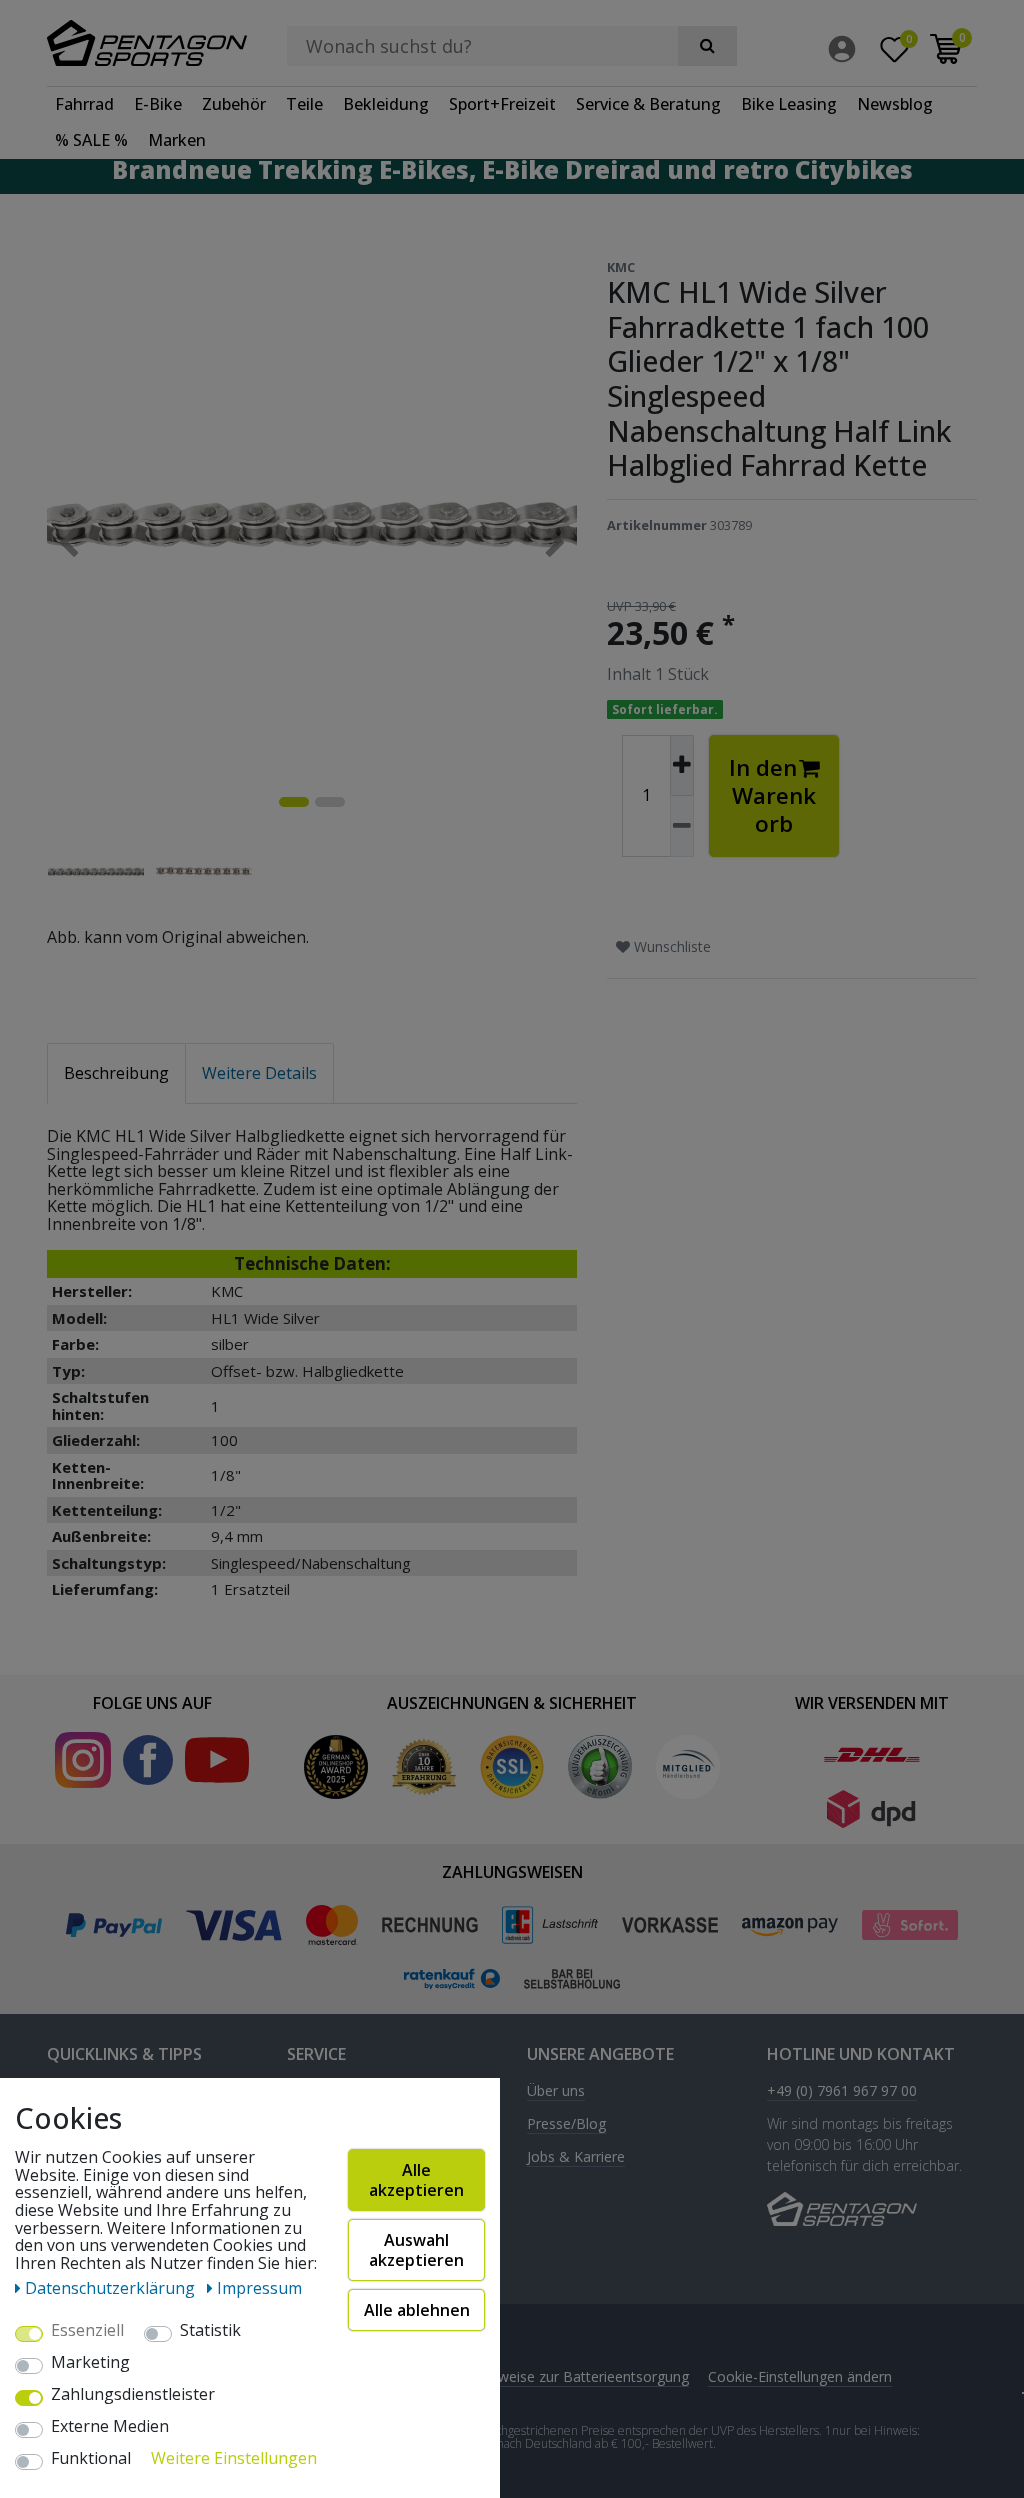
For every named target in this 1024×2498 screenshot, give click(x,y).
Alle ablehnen (417, 2310)
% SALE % (91, 140)
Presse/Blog (566, 2124)
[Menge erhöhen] (682, 766)
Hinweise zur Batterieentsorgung (583, 2376)
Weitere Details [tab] (259, 1073)
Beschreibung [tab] (116, 1073)
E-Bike (158, 104)
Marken (177, 140)
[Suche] (707, 46)
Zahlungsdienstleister (133, 2395)
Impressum (259, 2288)
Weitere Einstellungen (234, 2459)
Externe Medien (110, 2427)
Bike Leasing (789, 104)
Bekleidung (386, 104)
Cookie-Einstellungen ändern (800, 2376)
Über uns (556, 2091)
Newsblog (895, 104)
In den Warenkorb (772, 795)
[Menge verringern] (682, 826)
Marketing (90, 2363)
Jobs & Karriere (576, 2157)
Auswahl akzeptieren (416, 2250)
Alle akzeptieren (416, 2180)
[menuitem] (847, 49)
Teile (304, 104)
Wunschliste (670, 946)
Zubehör (234, 104)
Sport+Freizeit (502, 104)
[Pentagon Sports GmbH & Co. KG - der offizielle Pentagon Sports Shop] (152, 43)
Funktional (91, 2459)
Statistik (210, 2331)
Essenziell (87, 2331)
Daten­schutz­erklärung (112, 2288)
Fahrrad (84, 104)
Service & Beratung (648, 104)
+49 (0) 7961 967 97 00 (842, 2091)
